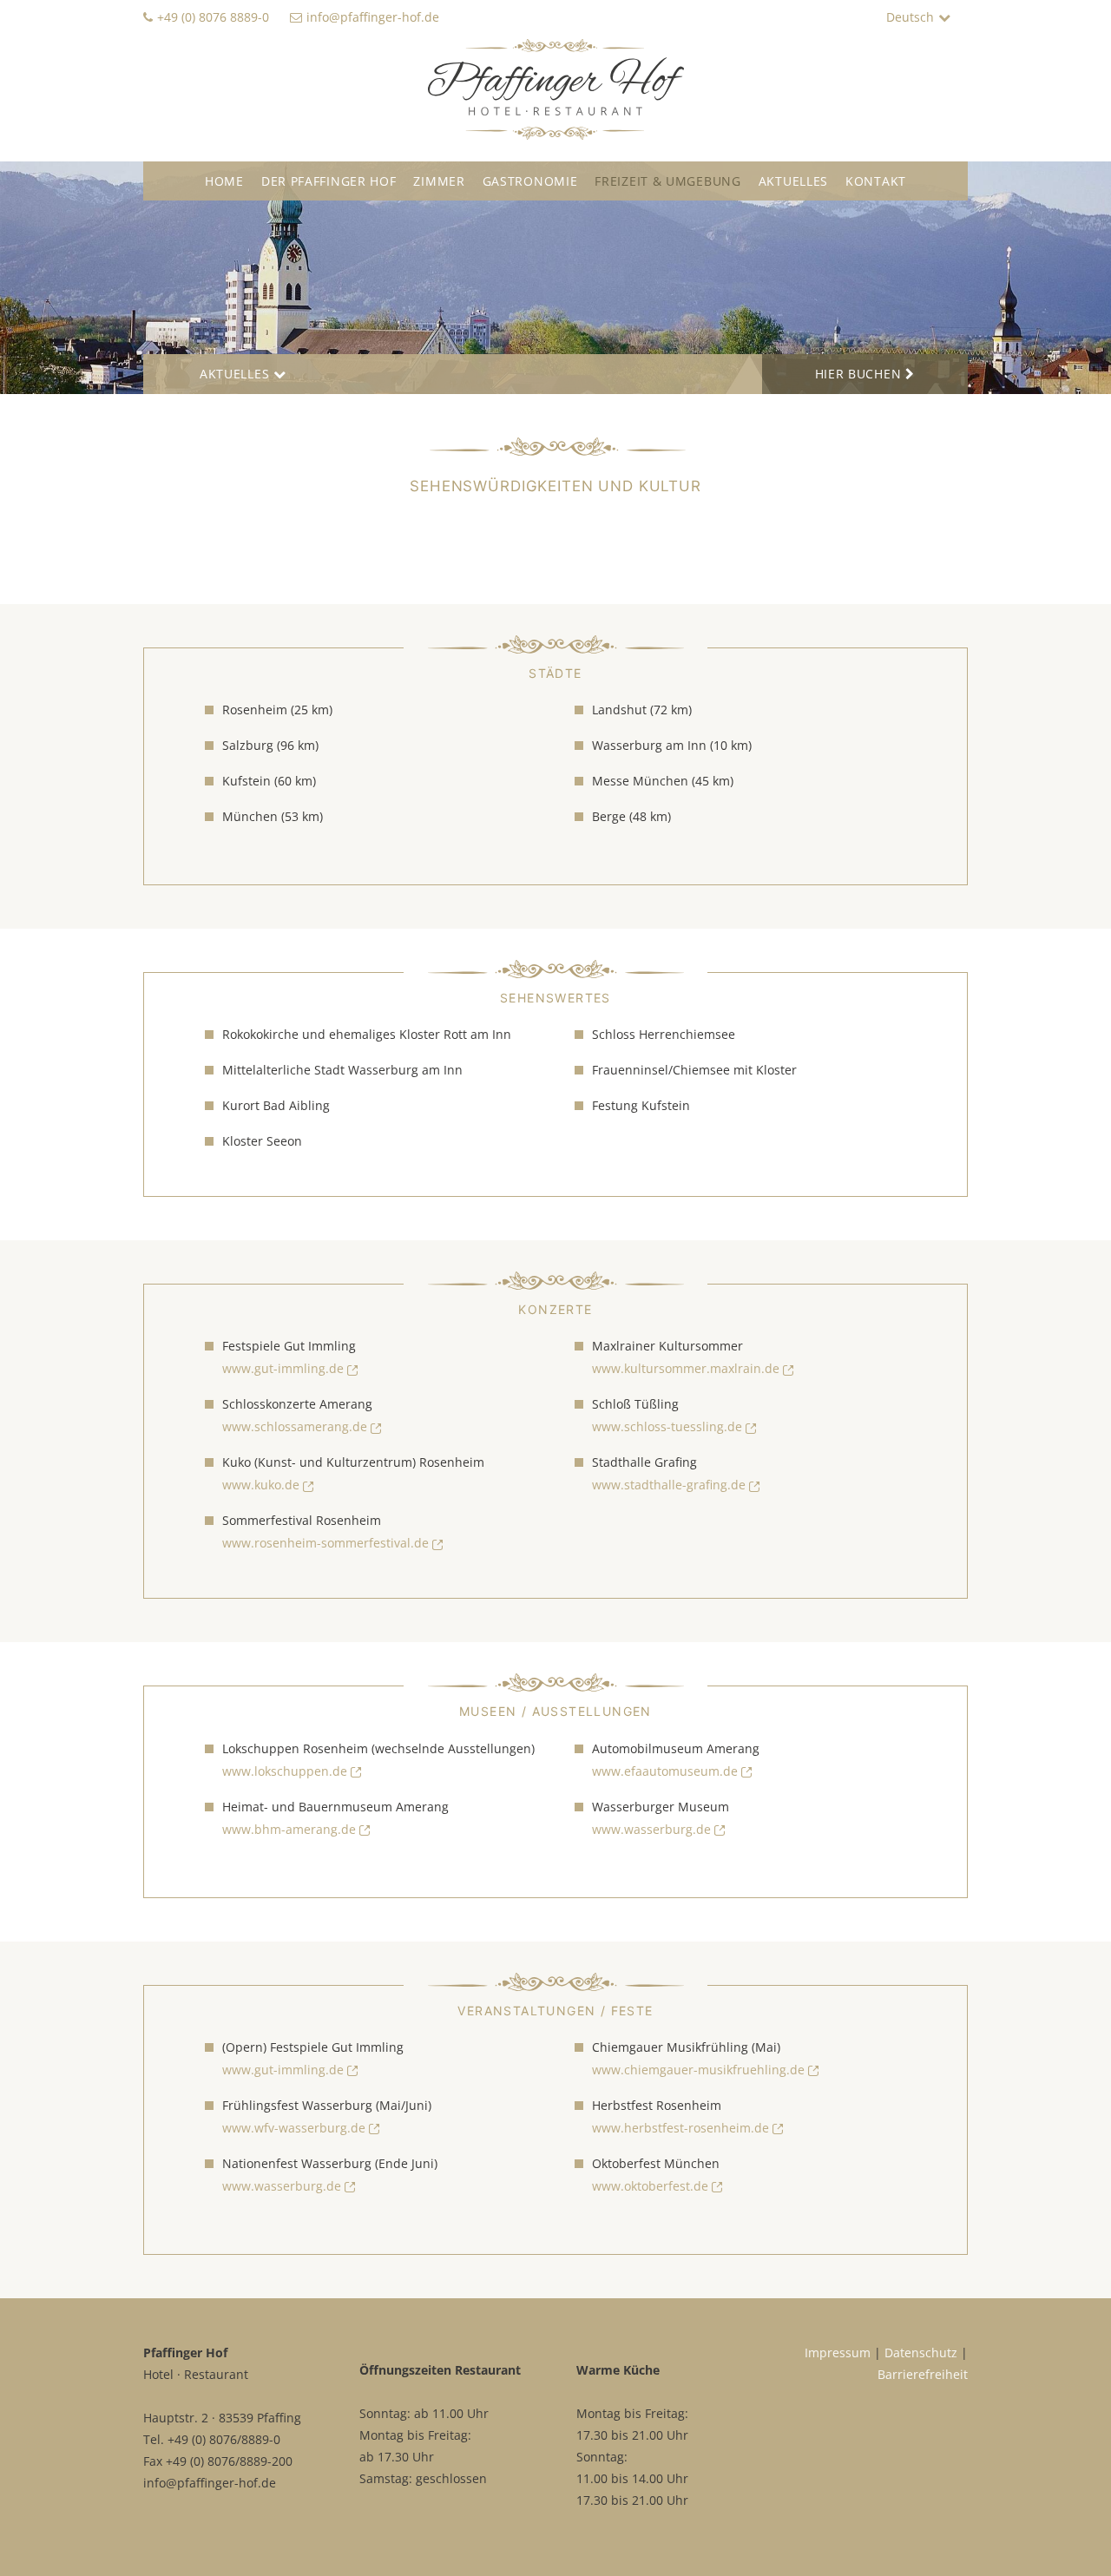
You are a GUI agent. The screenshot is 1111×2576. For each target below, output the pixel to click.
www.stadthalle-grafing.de (669, 1485)
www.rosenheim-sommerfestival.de (325, 1543)
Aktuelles (793, 181)
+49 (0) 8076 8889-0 (213, 17)
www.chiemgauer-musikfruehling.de (698, 2070)
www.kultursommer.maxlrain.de (686, 1368)
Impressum (838, 2353)
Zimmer (439, 181)
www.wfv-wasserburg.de (294, 2128)
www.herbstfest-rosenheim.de (680, 2128)
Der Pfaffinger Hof (329, 181)
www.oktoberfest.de (650, 2186)
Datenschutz (921, 2353)
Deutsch (910, 17)
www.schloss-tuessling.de (667, 1426)
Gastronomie (530, 181)
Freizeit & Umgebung (667, 181)
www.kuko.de (261, 1485)
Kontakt (876, 181)
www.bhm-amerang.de (289, 1829)
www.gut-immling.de (283, 1368)
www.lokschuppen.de (285, 1771)
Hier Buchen (858, 374)
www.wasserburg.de (651, 1829)
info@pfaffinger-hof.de (373, 17)
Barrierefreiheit (923, 2374)
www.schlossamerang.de (295, 1426)
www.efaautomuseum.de (665, 1771)
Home (224, 181)
